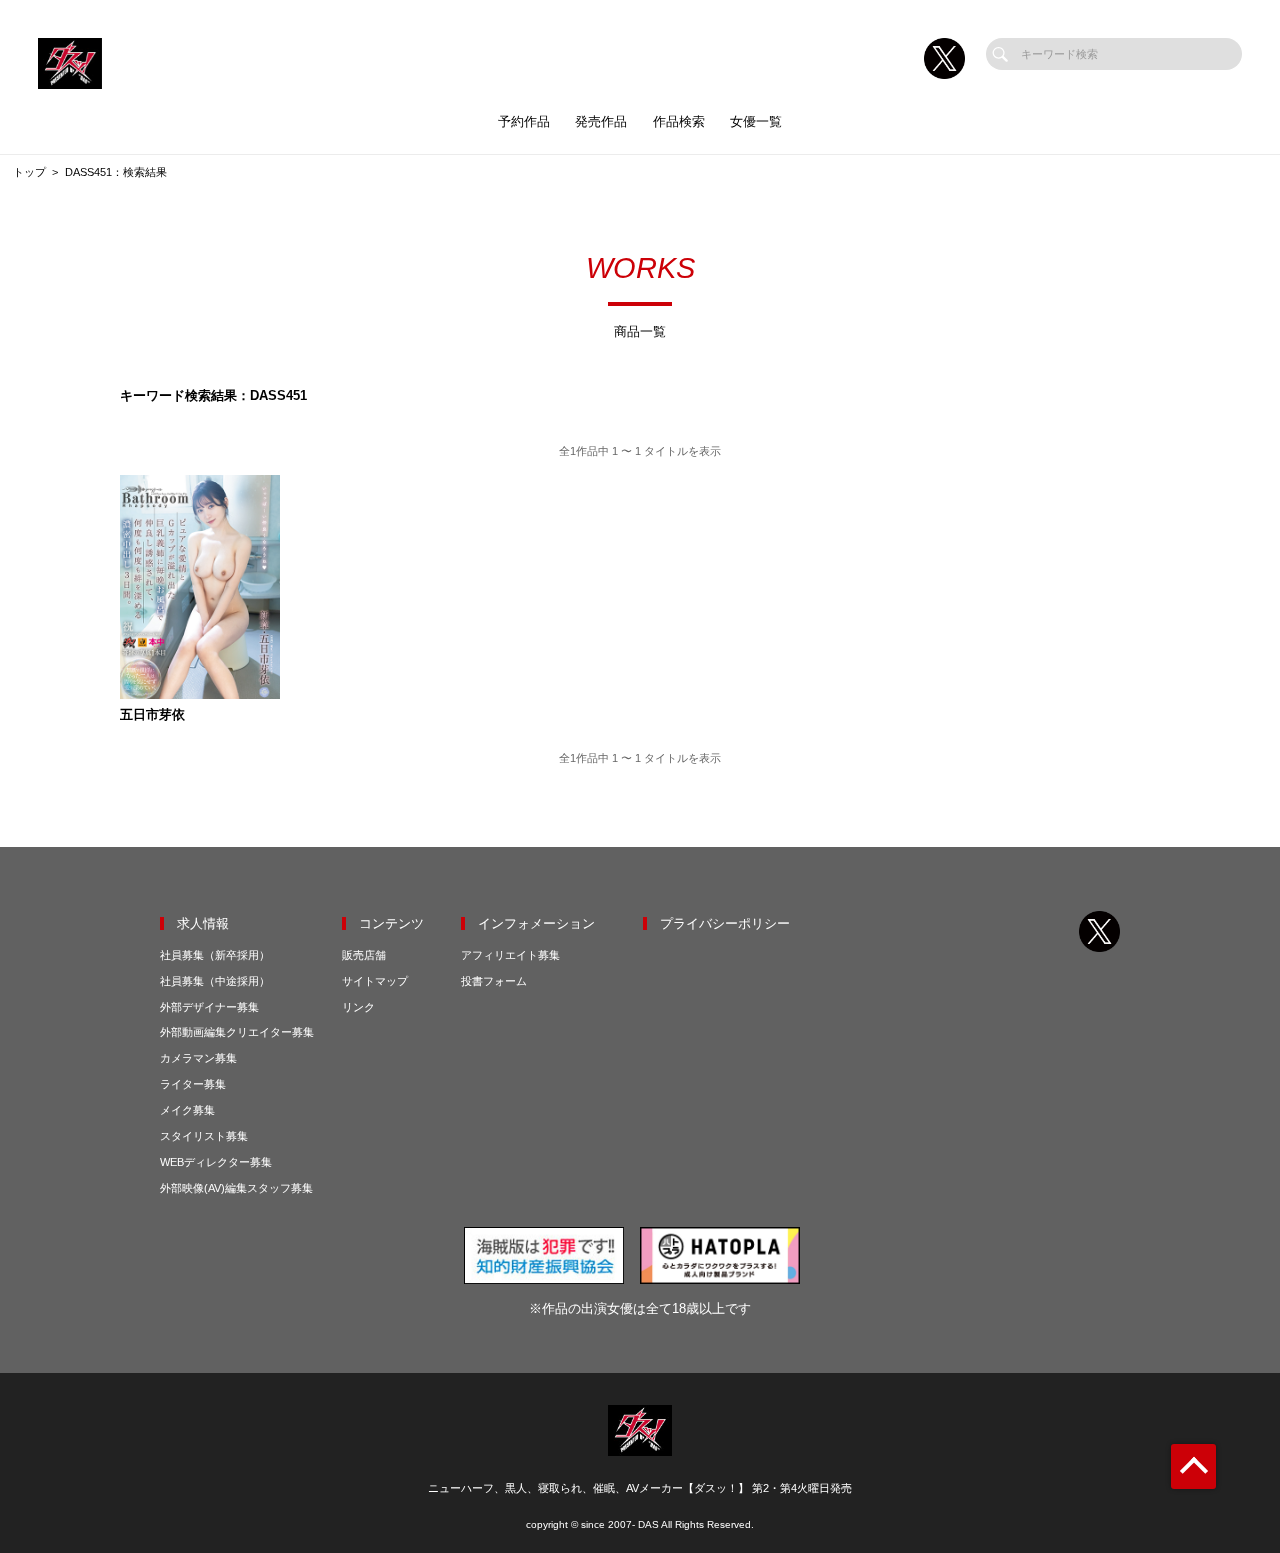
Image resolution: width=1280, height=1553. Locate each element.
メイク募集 (187, 1110)
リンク (358, 1007)
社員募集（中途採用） (215, 981)
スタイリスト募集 (204, 1136)
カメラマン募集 (198, 1058)
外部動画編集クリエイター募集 (237, 1032)
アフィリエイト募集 (510, 955)
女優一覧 (756, 121)
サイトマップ (375, 981)
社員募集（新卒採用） (215, 955)
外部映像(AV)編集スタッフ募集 (236, 1188)
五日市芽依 (152, 715)
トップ (29, 172)
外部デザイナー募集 (209, 1007)
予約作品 (524, 121)
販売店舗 (364, 955)
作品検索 (679, 121)
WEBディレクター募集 (216, 1162)
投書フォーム (494, 981)
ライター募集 (193, 1084)
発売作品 (601, 121)
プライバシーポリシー (725, 923)
